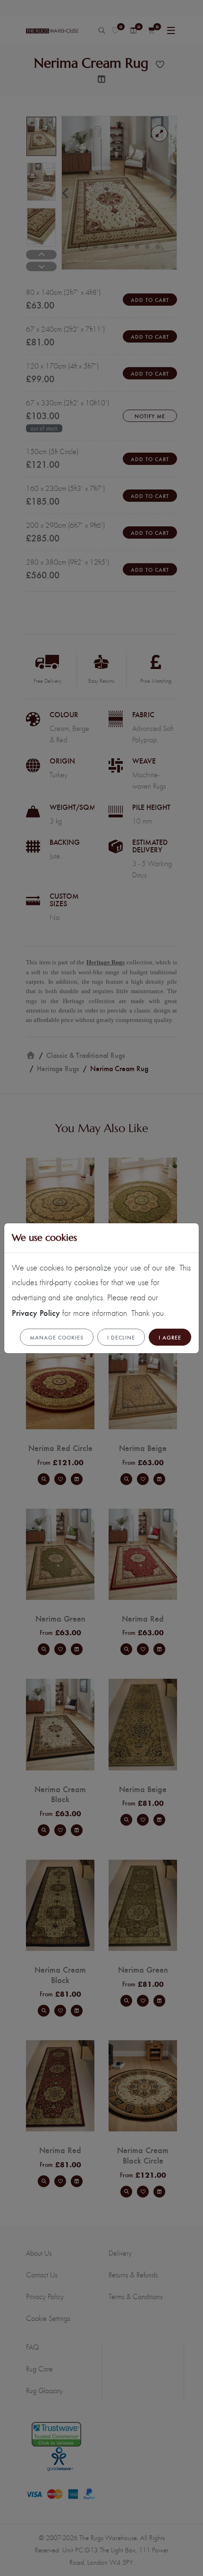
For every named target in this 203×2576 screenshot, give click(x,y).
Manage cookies (57, 1337)
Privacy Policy (36, 1312)
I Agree (170, 1337)
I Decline (121, 1337)
